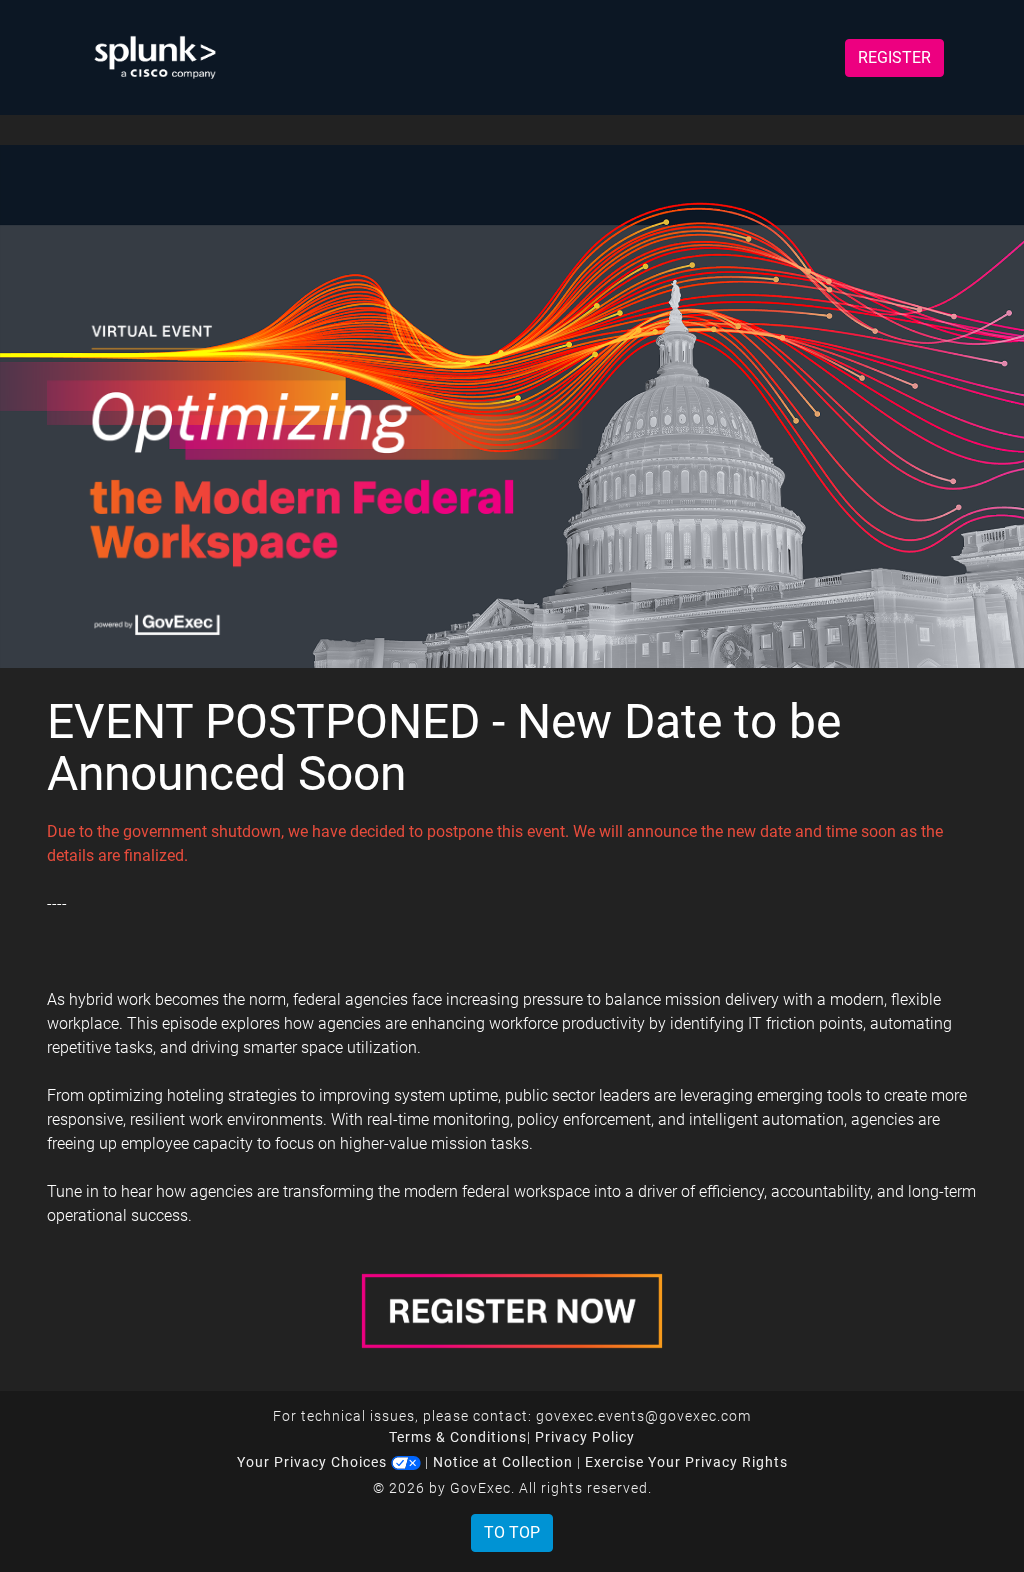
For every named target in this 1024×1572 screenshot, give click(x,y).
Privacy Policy (585, 1437)
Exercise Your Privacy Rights (686, 1462)
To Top (512, 1532)
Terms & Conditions (458, 1437)
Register (894, 57)
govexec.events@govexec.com (643, 1416)
